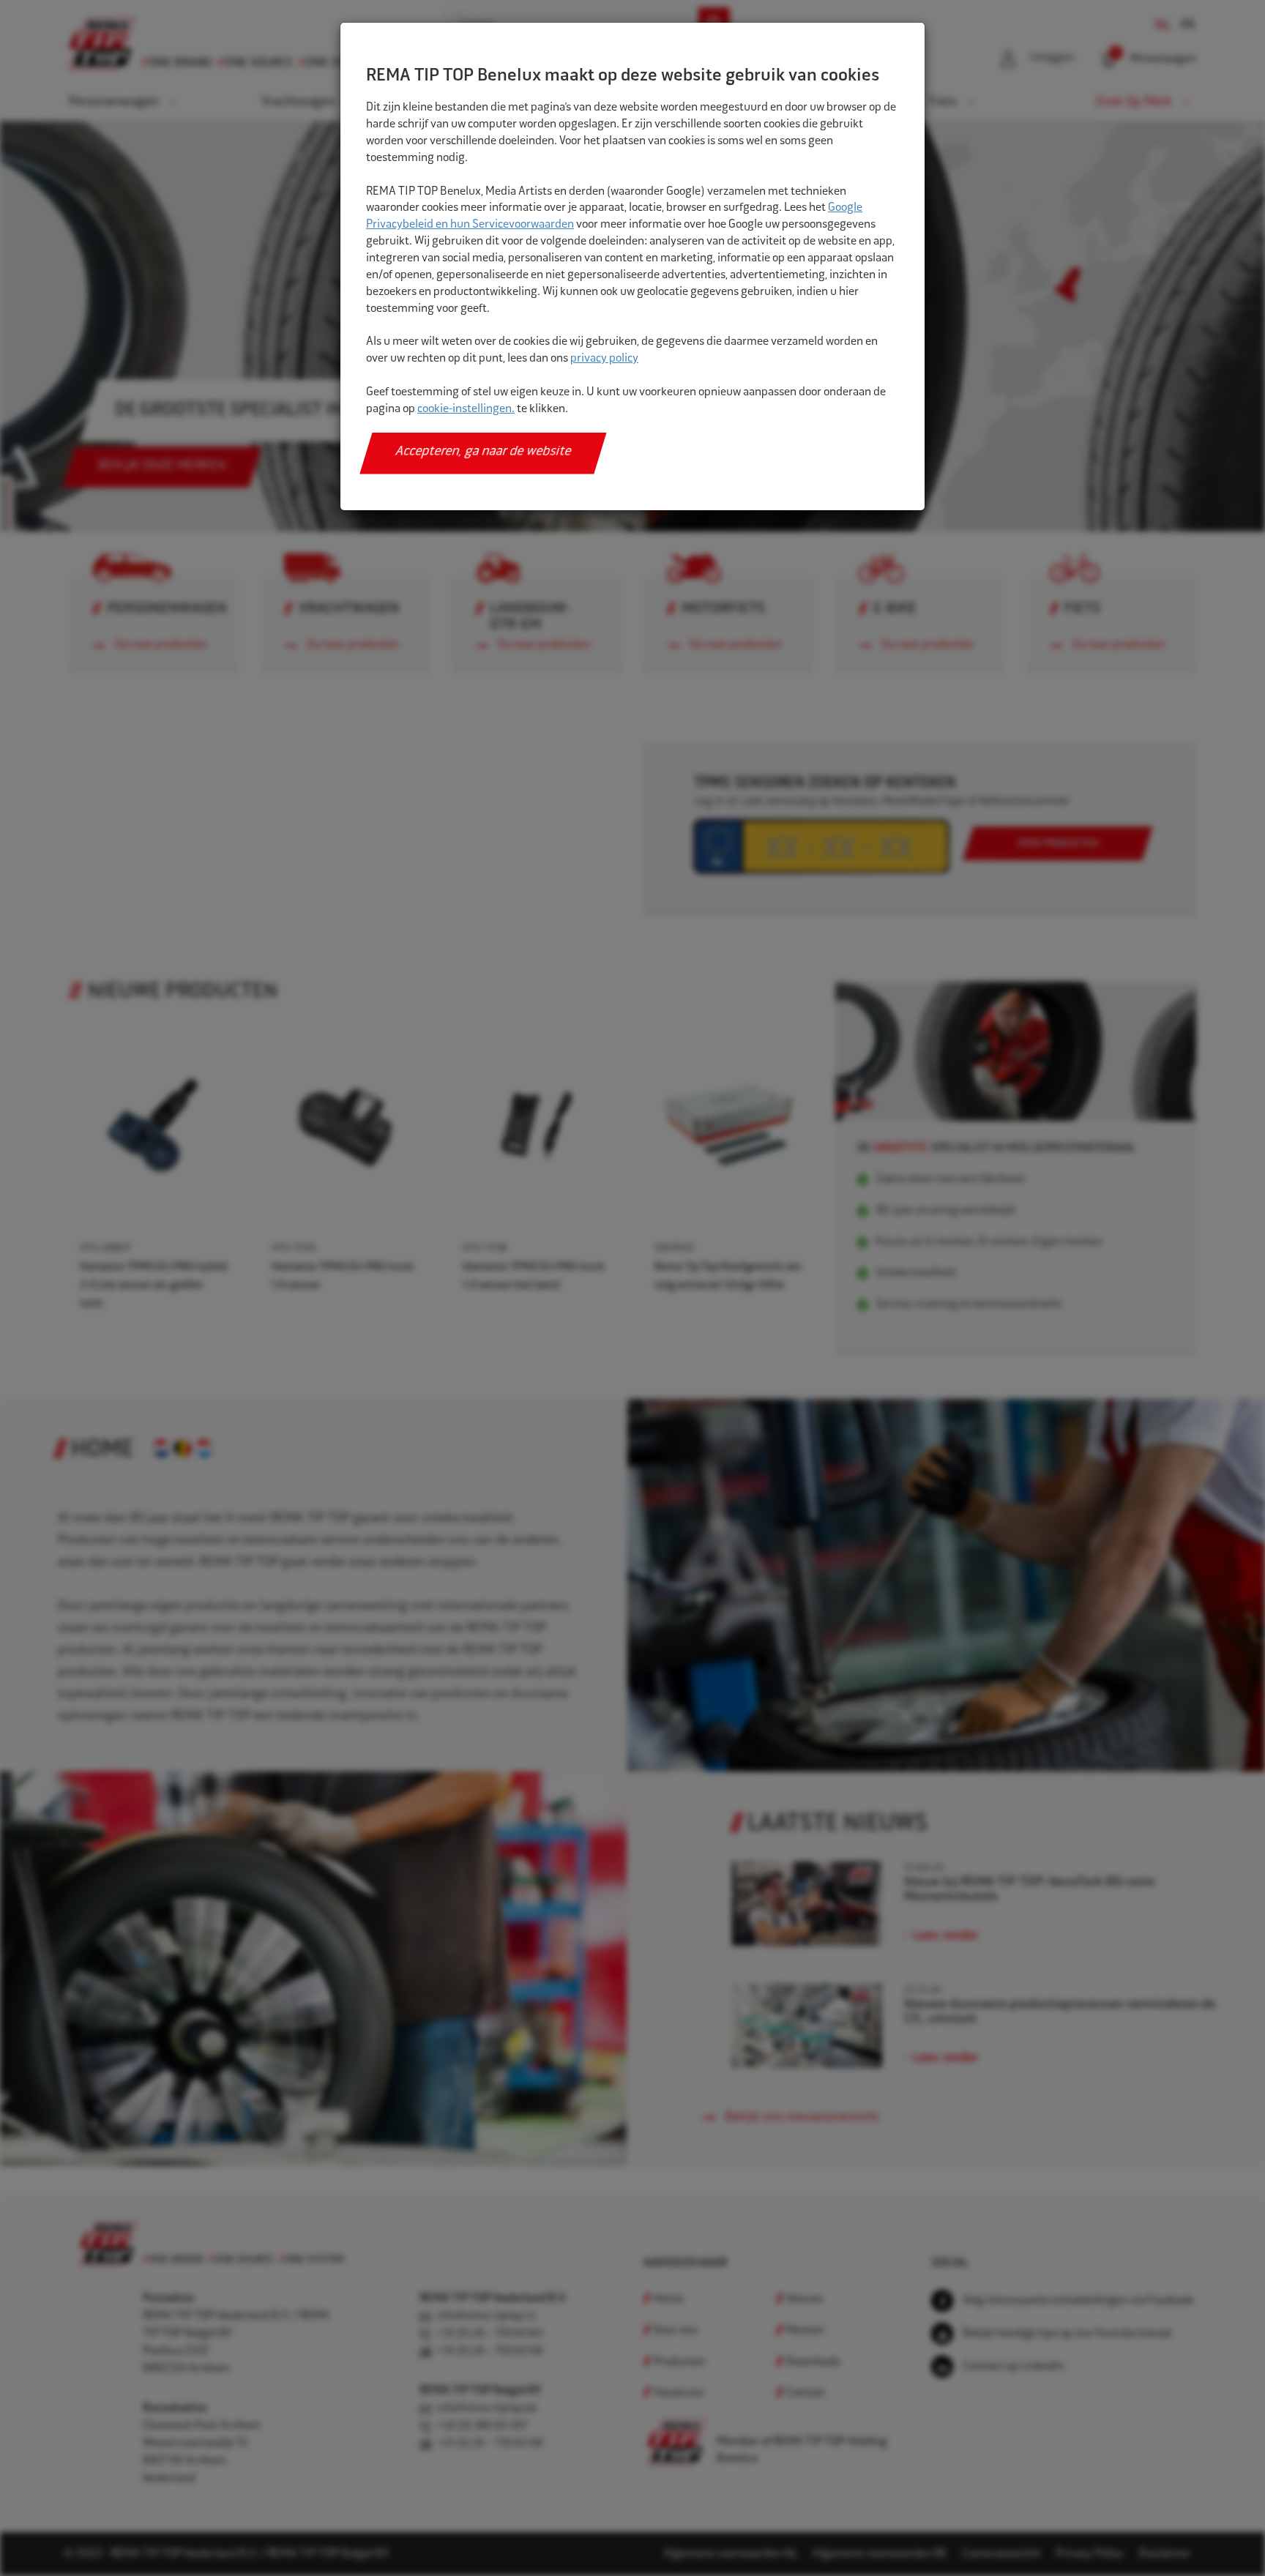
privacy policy (604, 359)
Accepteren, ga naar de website (484, 452)
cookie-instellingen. (466, 410)
